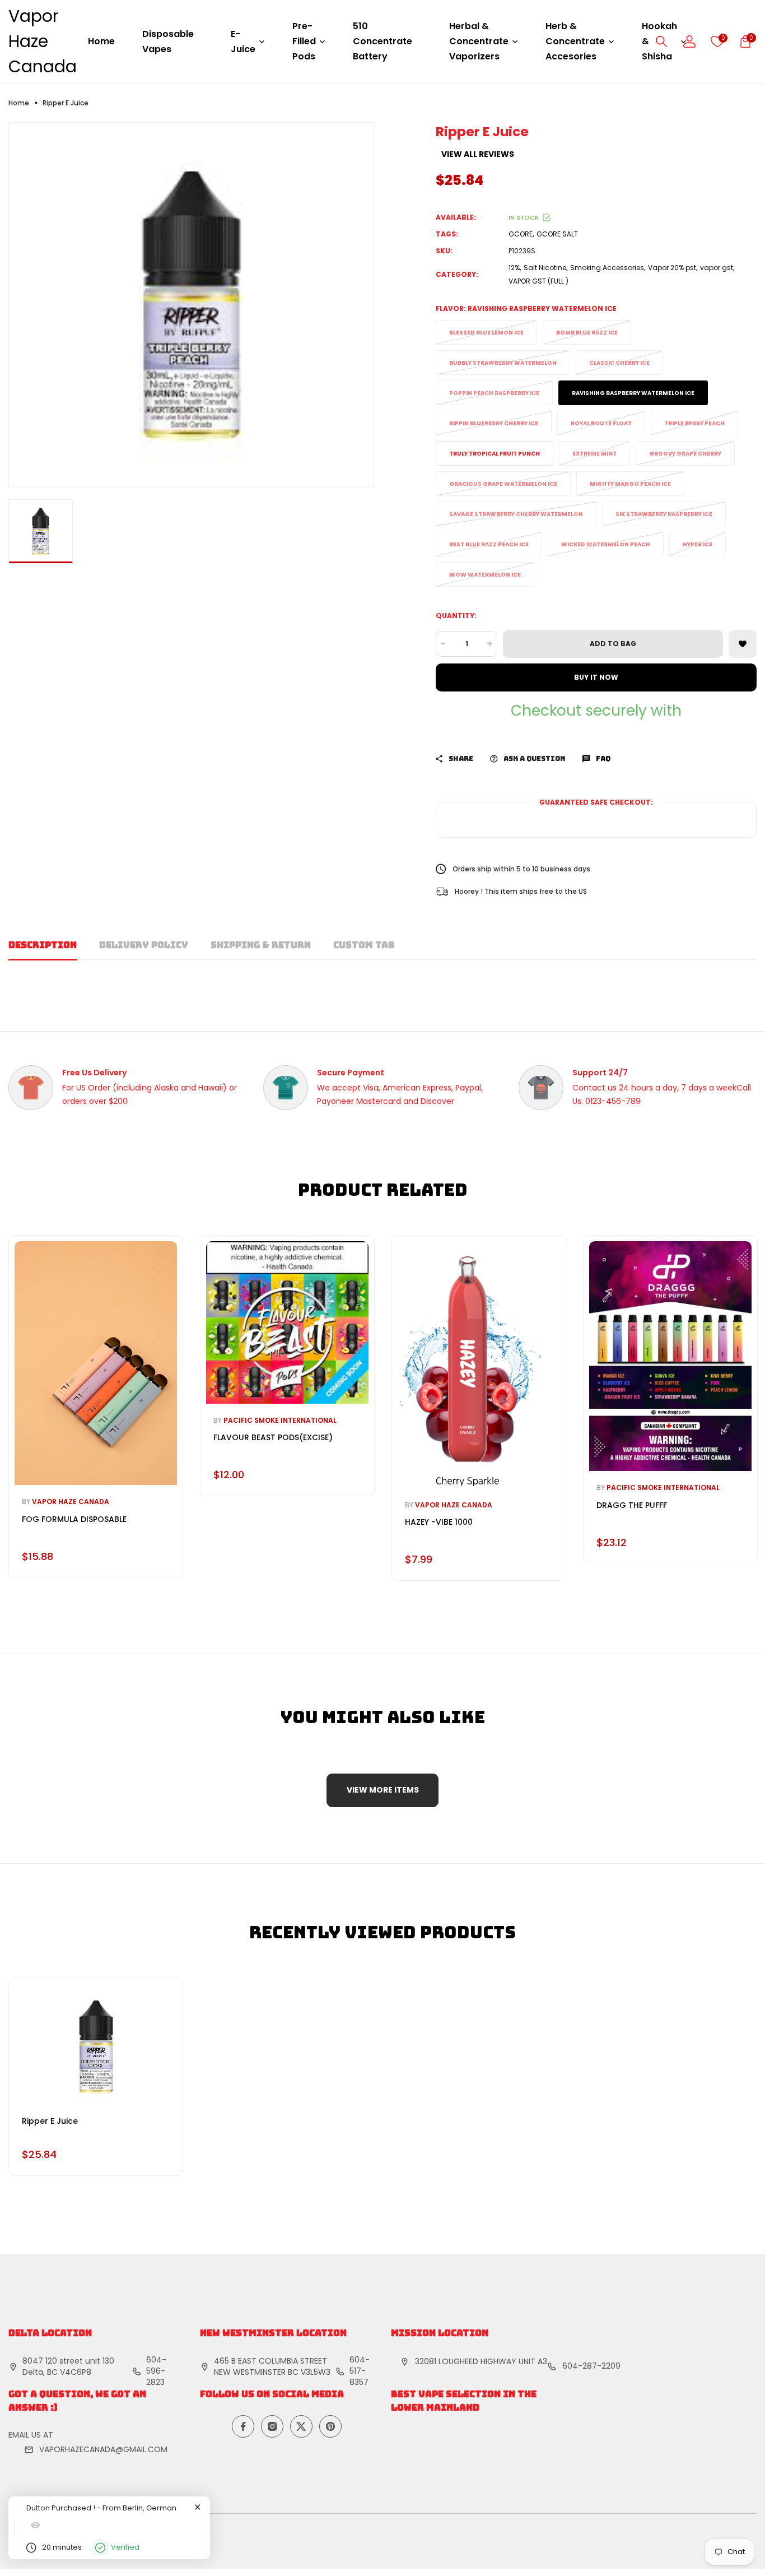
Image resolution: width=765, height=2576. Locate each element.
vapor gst (717, 268)
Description (43, 945)
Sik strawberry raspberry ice (664, 514)
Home (101, 41)
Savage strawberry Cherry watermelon (516, 514)
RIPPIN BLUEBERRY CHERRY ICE (494, 423)
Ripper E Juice (50, 2121)
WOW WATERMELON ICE (485, 575)
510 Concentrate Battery (382, 41)
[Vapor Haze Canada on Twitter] (301, 2426)
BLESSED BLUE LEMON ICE (486, 333)
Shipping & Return (261, 945)
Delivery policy (144, 945)
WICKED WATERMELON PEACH (606, 544)
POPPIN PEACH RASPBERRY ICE (494, 393)
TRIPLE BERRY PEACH (694, 423)
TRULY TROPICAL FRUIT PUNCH (495, 454)
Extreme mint (594, 454)
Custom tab (364, 945)
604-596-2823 (156, 2371)
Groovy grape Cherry (685, 454)
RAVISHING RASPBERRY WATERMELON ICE (633, 393)
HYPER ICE (698, 544)
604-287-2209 (591, 2366)
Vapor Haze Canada (43, 41)
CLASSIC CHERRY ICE (619, 363)
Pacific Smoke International (280, 1420)
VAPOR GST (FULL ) (538, 281)
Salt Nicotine (545, 268)
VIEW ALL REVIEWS (478, 154)
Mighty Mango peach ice (630, 484)
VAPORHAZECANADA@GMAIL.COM (103, 2449)
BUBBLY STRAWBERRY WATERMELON (503, 363)
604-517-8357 (360, 2371)
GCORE (521, 234)
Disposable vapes (168, 41)
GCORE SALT (557, 234)
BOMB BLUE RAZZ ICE (587, 333)
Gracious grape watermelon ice (503, 484)
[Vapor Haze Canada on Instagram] (272, 2426)
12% (514, 268)
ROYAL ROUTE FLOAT (601, 423)
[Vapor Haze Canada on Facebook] (243, 2426)
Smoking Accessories (607, 268)
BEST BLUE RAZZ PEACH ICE (489, 544)
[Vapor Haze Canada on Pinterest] (330, 2426)
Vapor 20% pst (672, 268)
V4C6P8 (76, 2372)
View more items (383, 1790)
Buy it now (596, 677)
